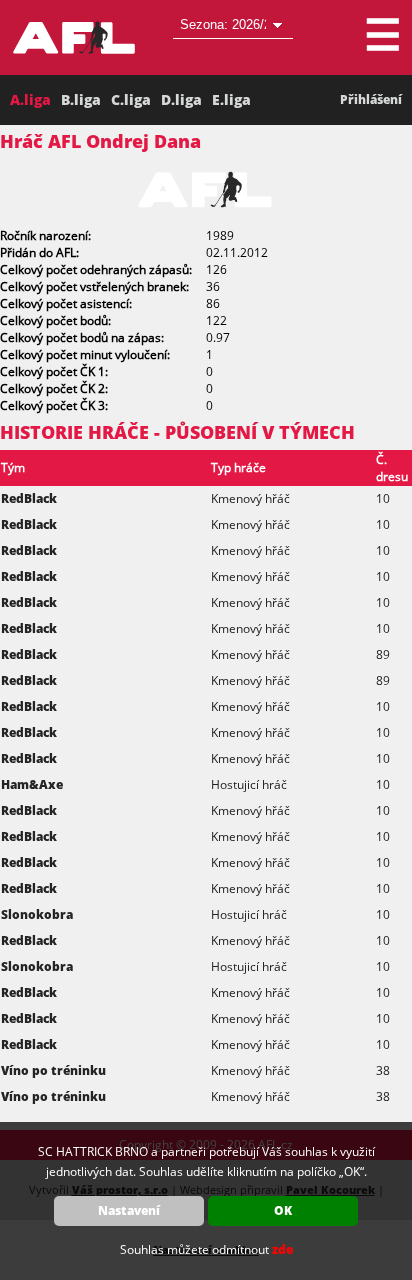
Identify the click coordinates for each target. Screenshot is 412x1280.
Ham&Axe (32, 784)
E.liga (231, 99)
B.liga (81, 99)
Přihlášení (371, 99)
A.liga (30, 99)
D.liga (181, 99)
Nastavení (129, 1210)
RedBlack (29, 498)
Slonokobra (37, 914)
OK (283, 1210)
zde (282, 1249)
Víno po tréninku (53, 1070)
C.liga (131, 99)
